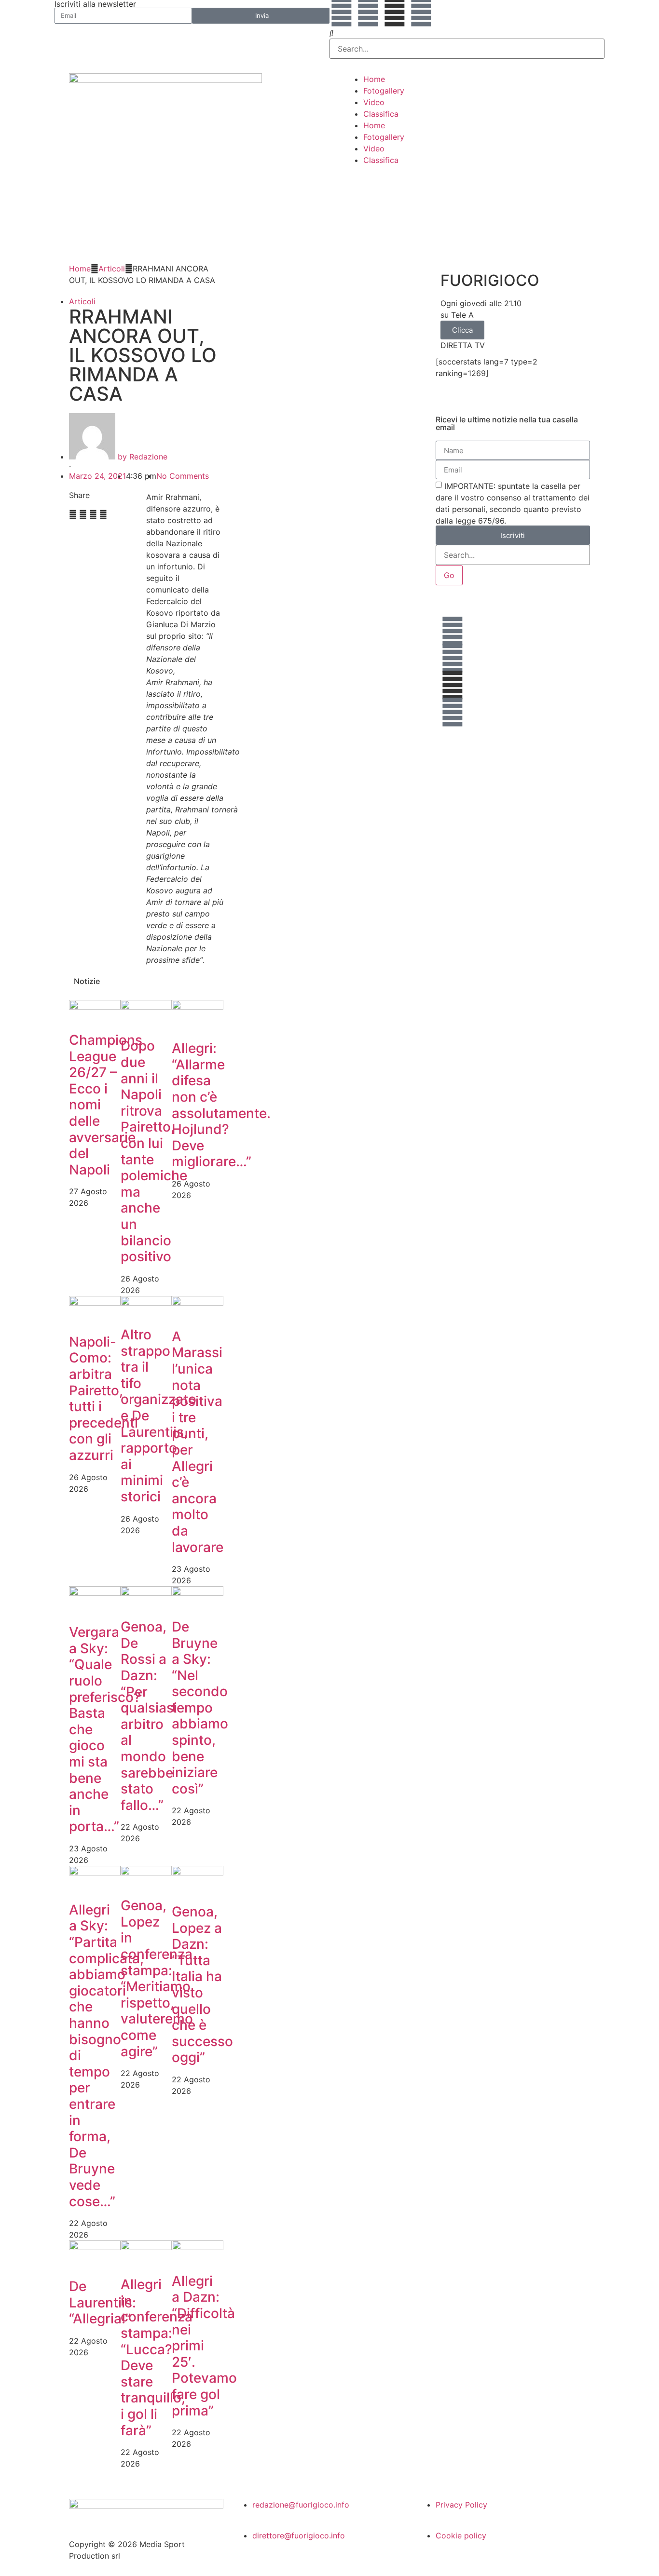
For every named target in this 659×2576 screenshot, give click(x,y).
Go (449, 575)
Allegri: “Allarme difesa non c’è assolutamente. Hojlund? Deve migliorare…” (221, 1105)
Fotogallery (384, 91)
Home (374, 79)
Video (374, 102)
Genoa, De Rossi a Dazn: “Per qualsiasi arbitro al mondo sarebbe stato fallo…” (149, 1716)
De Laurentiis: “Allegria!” (103, 2302)
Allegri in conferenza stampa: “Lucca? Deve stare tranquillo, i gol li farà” (157, 2357)
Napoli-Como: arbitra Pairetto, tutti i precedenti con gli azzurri (103, 1398)
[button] (467, 33)
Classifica (381, 114)
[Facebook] (342, 12)
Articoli (112, 269)
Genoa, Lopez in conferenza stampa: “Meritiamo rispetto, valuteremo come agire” (157, 1978)
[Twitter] (368, 12)
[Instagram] (421, 12)
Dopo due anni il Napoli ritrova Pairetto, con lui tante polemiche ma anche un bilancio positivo (154, 1151)
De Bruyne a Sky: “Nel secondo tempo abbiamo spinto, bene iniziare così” (200, 1708)
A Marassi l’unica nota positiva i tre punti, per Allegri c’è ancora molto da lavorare (198, 1442)
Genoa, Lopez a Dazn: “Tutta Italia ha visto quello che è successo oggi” (202, 1984)
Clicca (462, 330)
